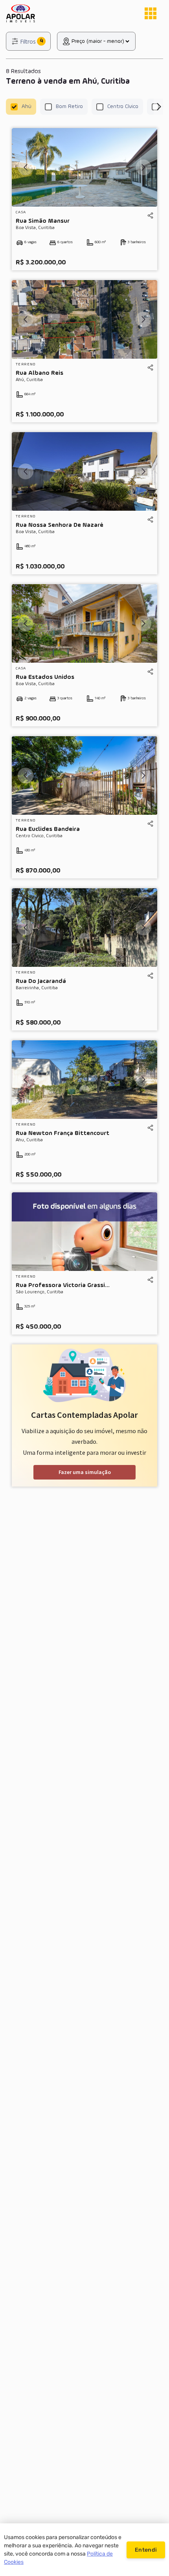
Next (158, 107)
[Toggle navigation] (151, 13)
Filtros (28, 41)
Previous (26, 167)
